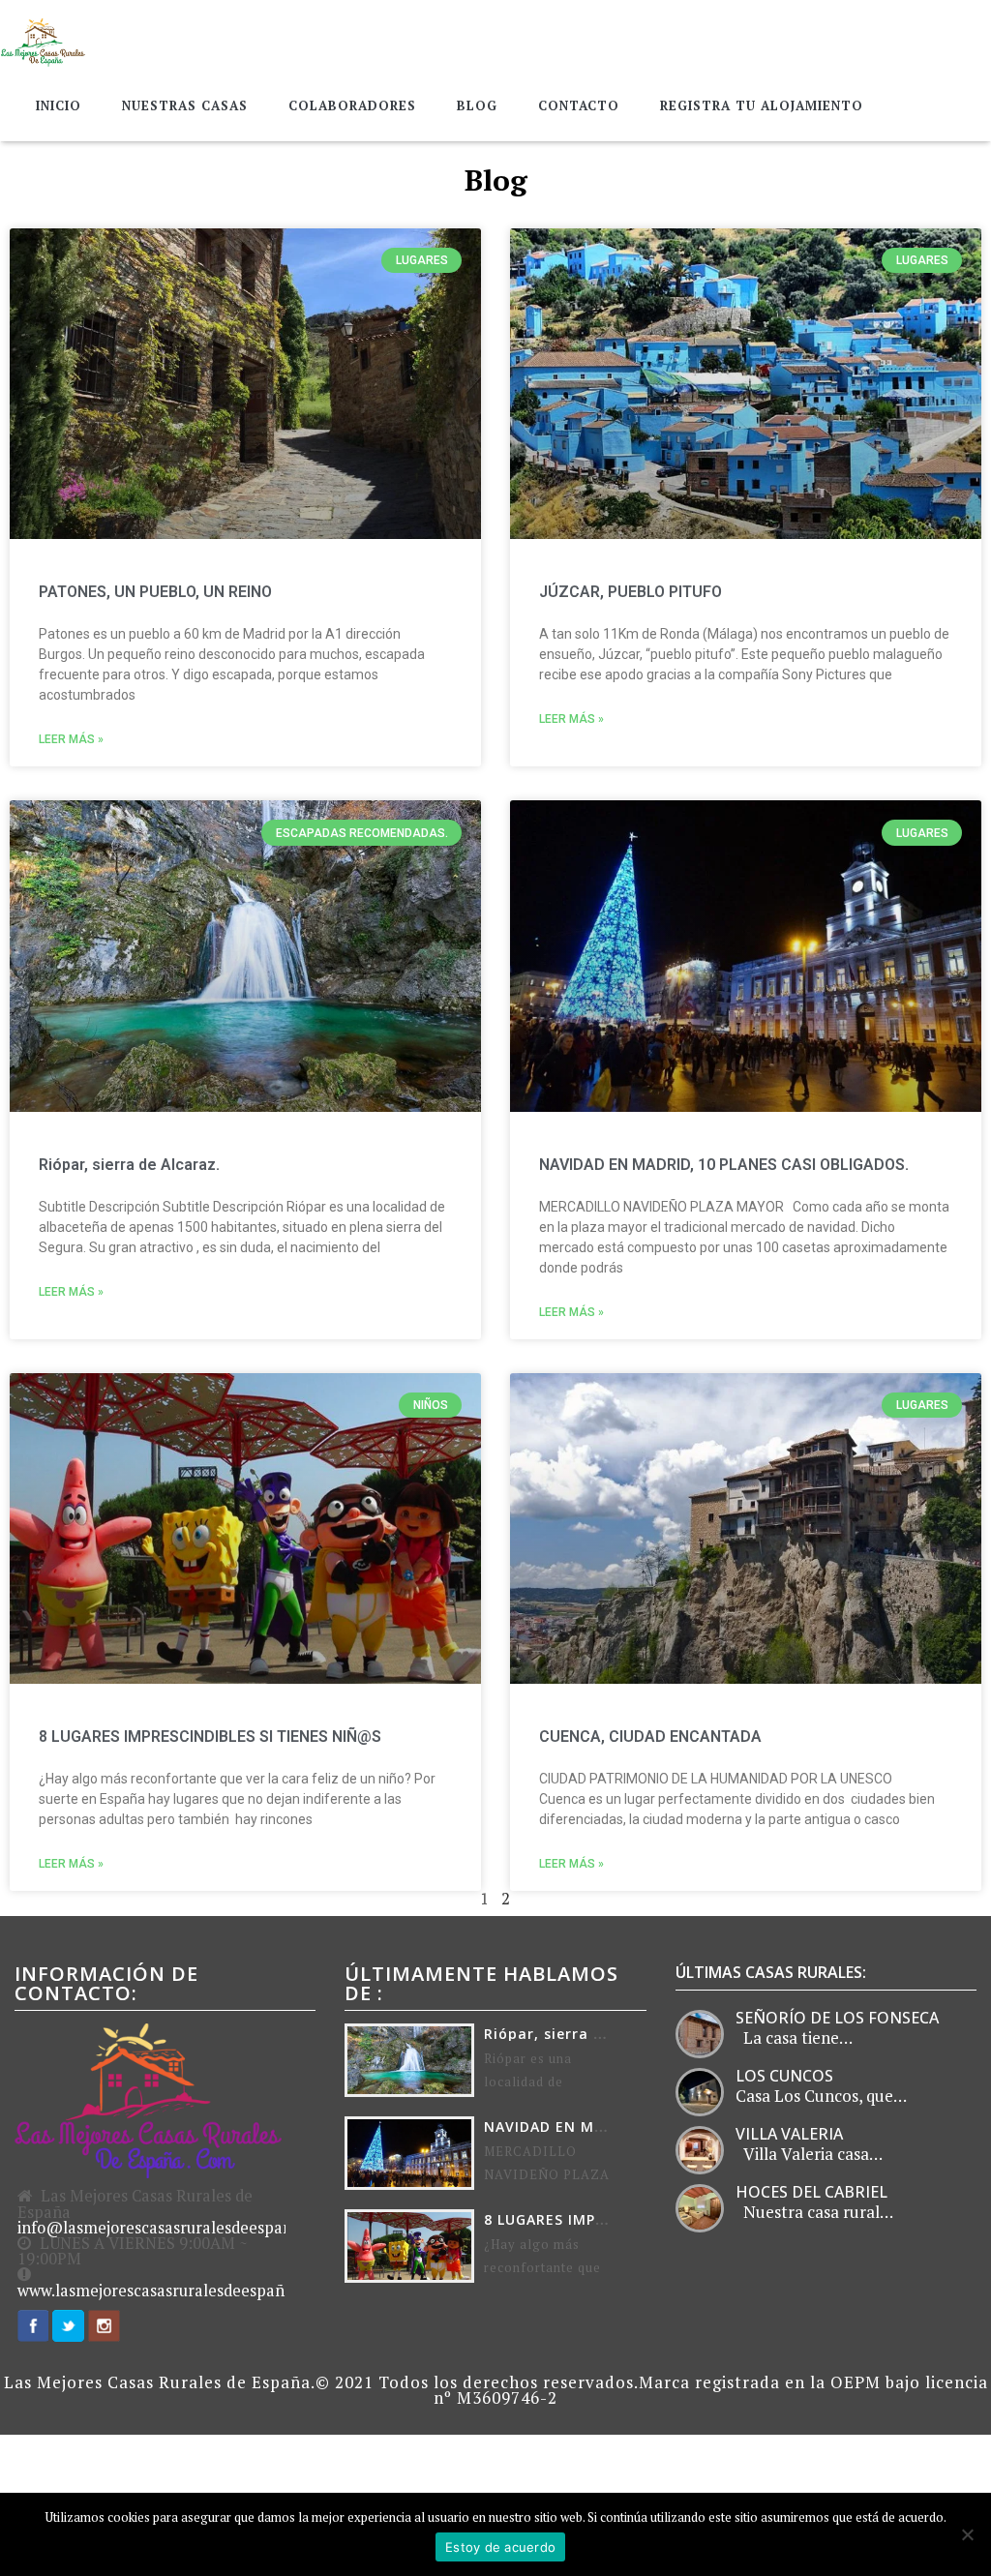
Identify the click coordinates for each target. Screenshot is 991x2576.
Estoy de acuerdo (500, 2547)
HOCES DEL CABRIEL (811, 2192)
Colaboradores (352, 105)
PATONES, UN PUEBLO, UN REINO (155, 592)
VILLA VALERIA (789, 2134)
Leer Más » (71, 739)
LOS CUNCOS (784, 2076)
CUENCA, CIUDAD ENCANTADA (650, 1737)
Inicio (59, 105)
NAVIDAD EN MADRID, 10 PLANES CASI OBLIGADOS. (724, 1165)
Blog (477, 105)
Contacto (579, 105)
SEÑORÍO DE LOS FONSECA (837, 2018)
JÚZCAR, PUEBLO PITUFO (631, 592)
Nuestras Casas (185, 105)
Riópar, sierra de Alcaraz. (129, 1165)
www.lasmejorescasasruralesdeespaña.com (173, 2291)
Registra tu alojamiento (762, 105)
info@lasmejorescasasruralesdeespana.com (177, 2228)
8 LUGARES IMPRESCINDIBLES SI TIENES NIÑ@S (210, 1737)
